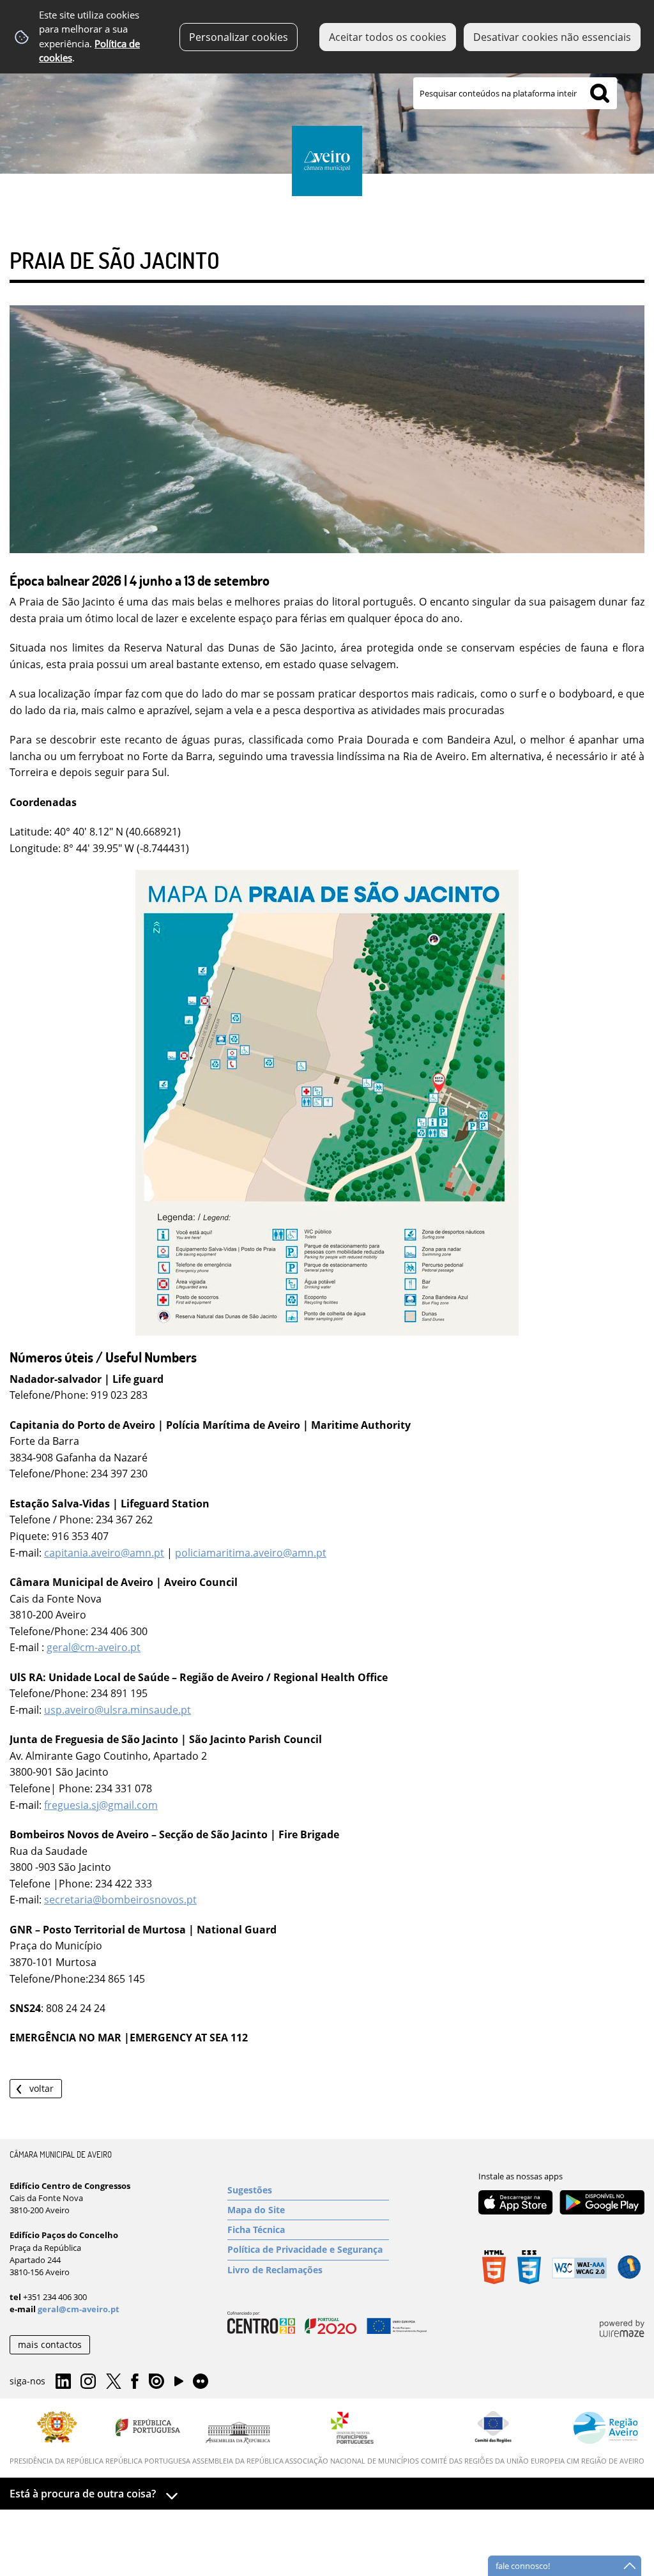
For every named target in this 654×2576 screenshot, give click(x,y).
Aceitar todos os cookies (388, 37)
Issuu (156, 2382)
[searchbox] (515, 93)
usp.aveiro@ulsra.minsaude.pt (118, 1710)
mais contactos (50, 2344)
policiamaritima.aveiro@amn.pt (251, 1553)
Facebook (135, 2382)
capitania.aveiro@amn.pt (104, 1553)
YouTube (179, 2384)
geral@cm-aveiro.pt (94, 1647)
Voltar (42, 2088)
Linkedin (63, 2382)
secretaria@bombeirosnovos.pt (120, 1900)
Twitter (114, 2382)
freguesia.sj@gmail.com (101, 1805)
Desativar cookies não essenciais (552, 37)
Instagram (88, 2382)
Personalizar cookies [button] (239, 37)
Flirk (201, 2382)
